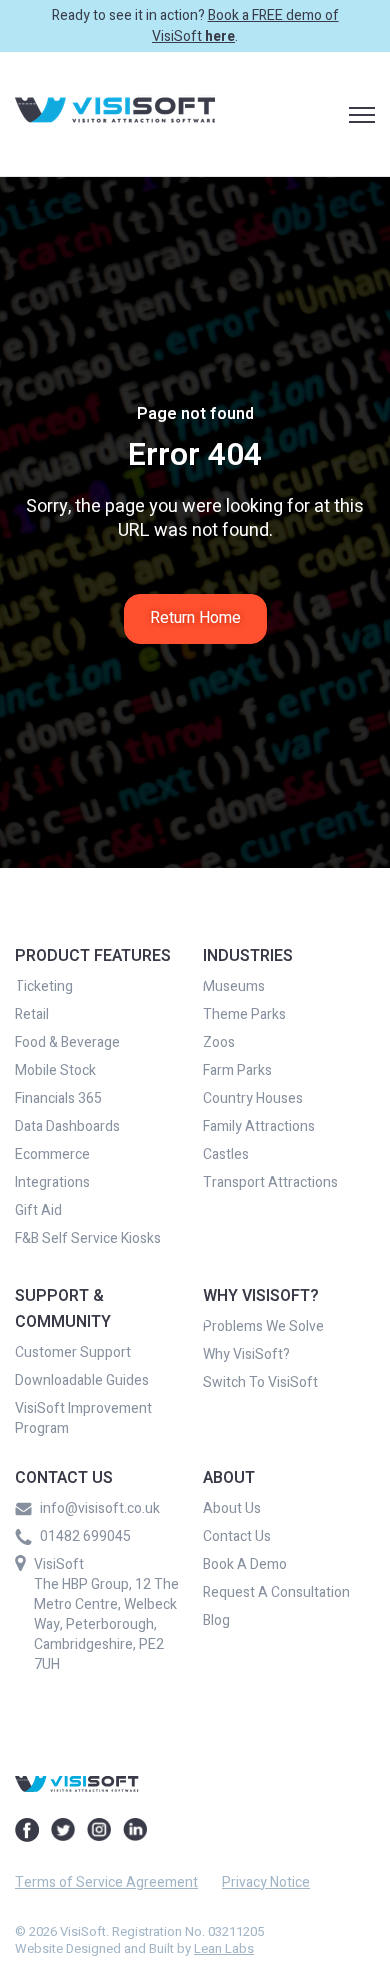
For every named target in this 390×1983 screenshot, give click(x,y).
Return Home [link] (195, 618)
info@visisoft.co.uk (100, 1509)
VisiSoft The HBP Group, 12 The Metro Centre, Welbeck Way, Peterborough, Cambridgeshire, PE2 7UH (106, 1614)
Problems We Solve (263, 1327)
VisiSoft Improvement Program (83, 1419)
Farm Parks (237, 1071)
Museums (234, 987)
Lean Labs (224, 1948)
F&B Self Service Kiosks (88, 1239)
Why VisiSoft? (246, 1355)
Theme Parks (244, 1015)
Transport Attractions (270, 1183)
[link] (115, 113)
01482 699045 (85, 1537)
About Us (232, 1509)
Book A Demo (245, 1565)
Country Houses (253, 1099)
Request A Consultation (276, 1593)
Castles (226, 1155)
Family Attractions (259, 1127)
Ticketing (44, 987)
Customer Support (73, 1353)
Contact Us (237, 1537)
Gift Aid (38, 1211)
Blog (216, 1621)
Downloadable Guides (82, 1381)
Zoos (219, 1043)
